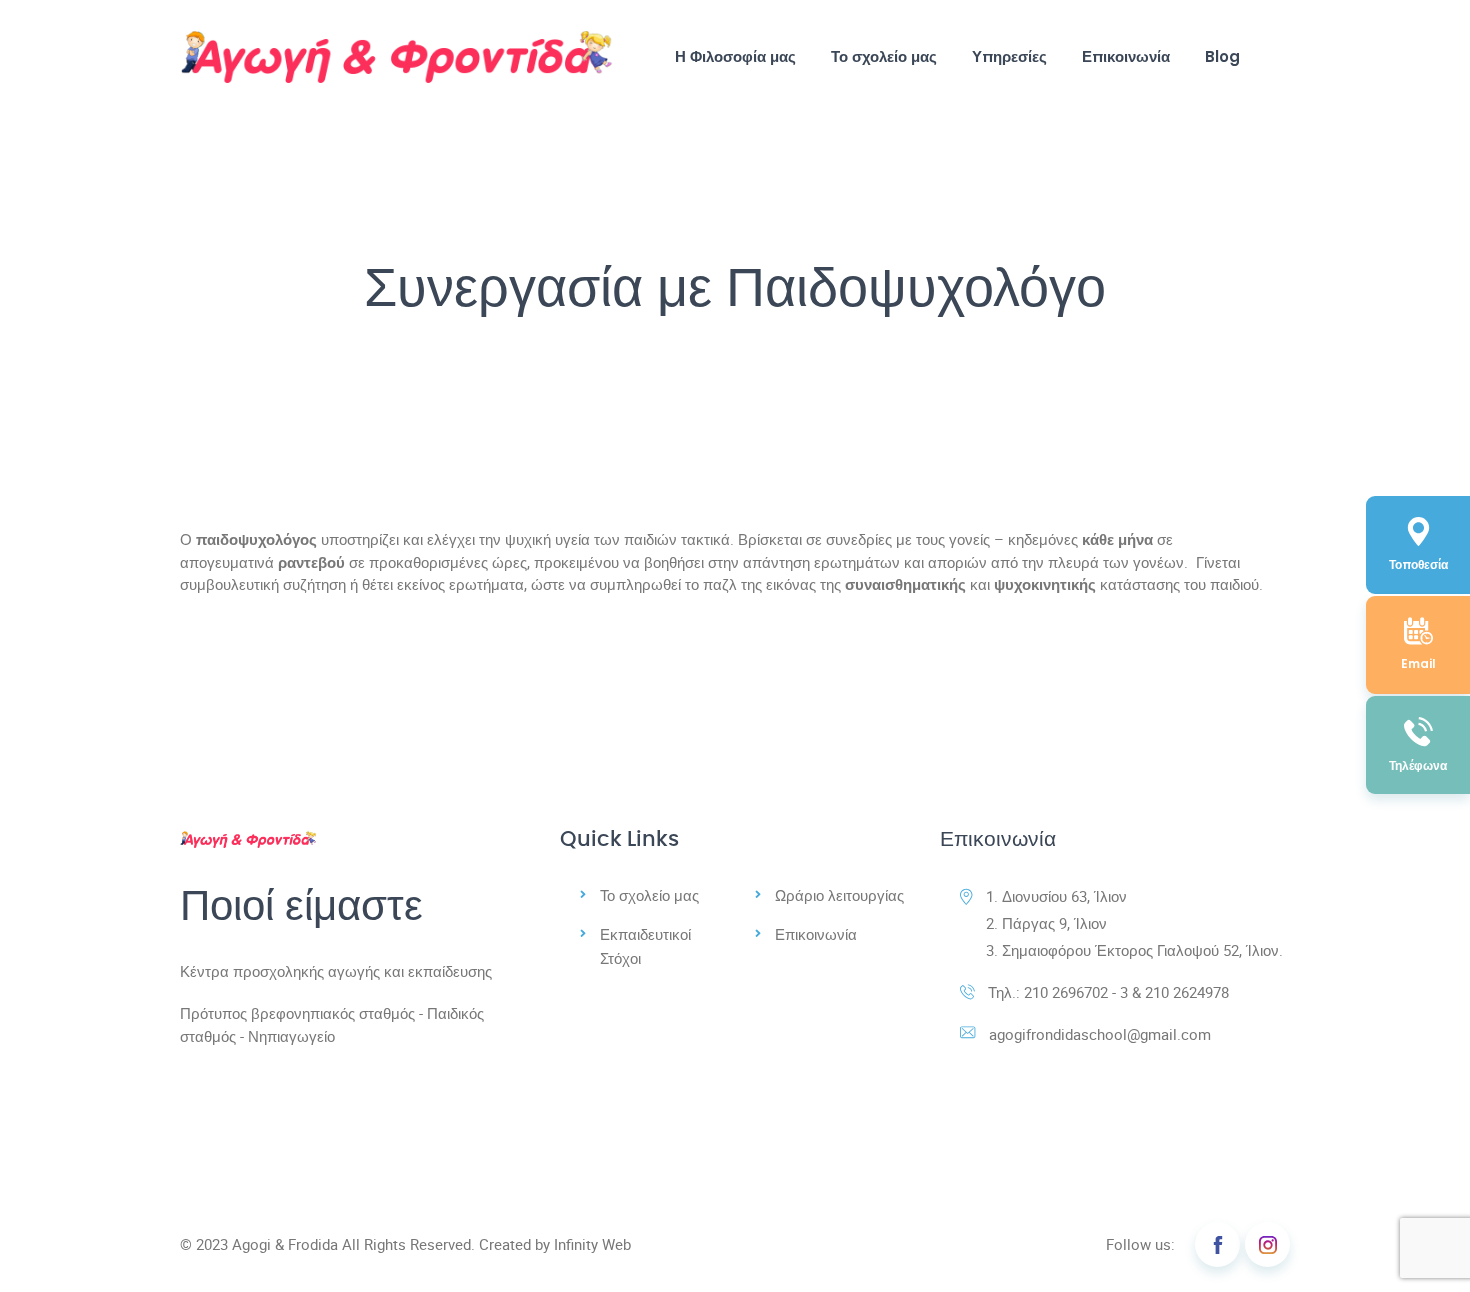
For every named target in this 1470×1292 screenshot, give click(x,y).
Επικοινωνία (1126, 56)
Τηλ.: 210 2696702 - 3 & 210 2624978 (1108, 992)
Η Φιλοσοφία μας (735, 56)
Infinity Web (592, 1244)
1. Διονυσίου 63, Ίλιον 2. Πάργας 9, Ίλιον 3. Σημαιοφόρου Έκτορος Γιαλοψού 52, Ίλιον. (1134, 923)
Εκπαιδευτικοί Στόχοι (645, 946)
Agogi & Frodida (285, 1244)
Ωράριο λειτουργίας (839, 895)
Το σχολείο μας (884, 56)
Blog (1222, 56)
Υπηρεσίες (1009, 56)
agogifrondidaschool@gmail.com (1100, 1034)
